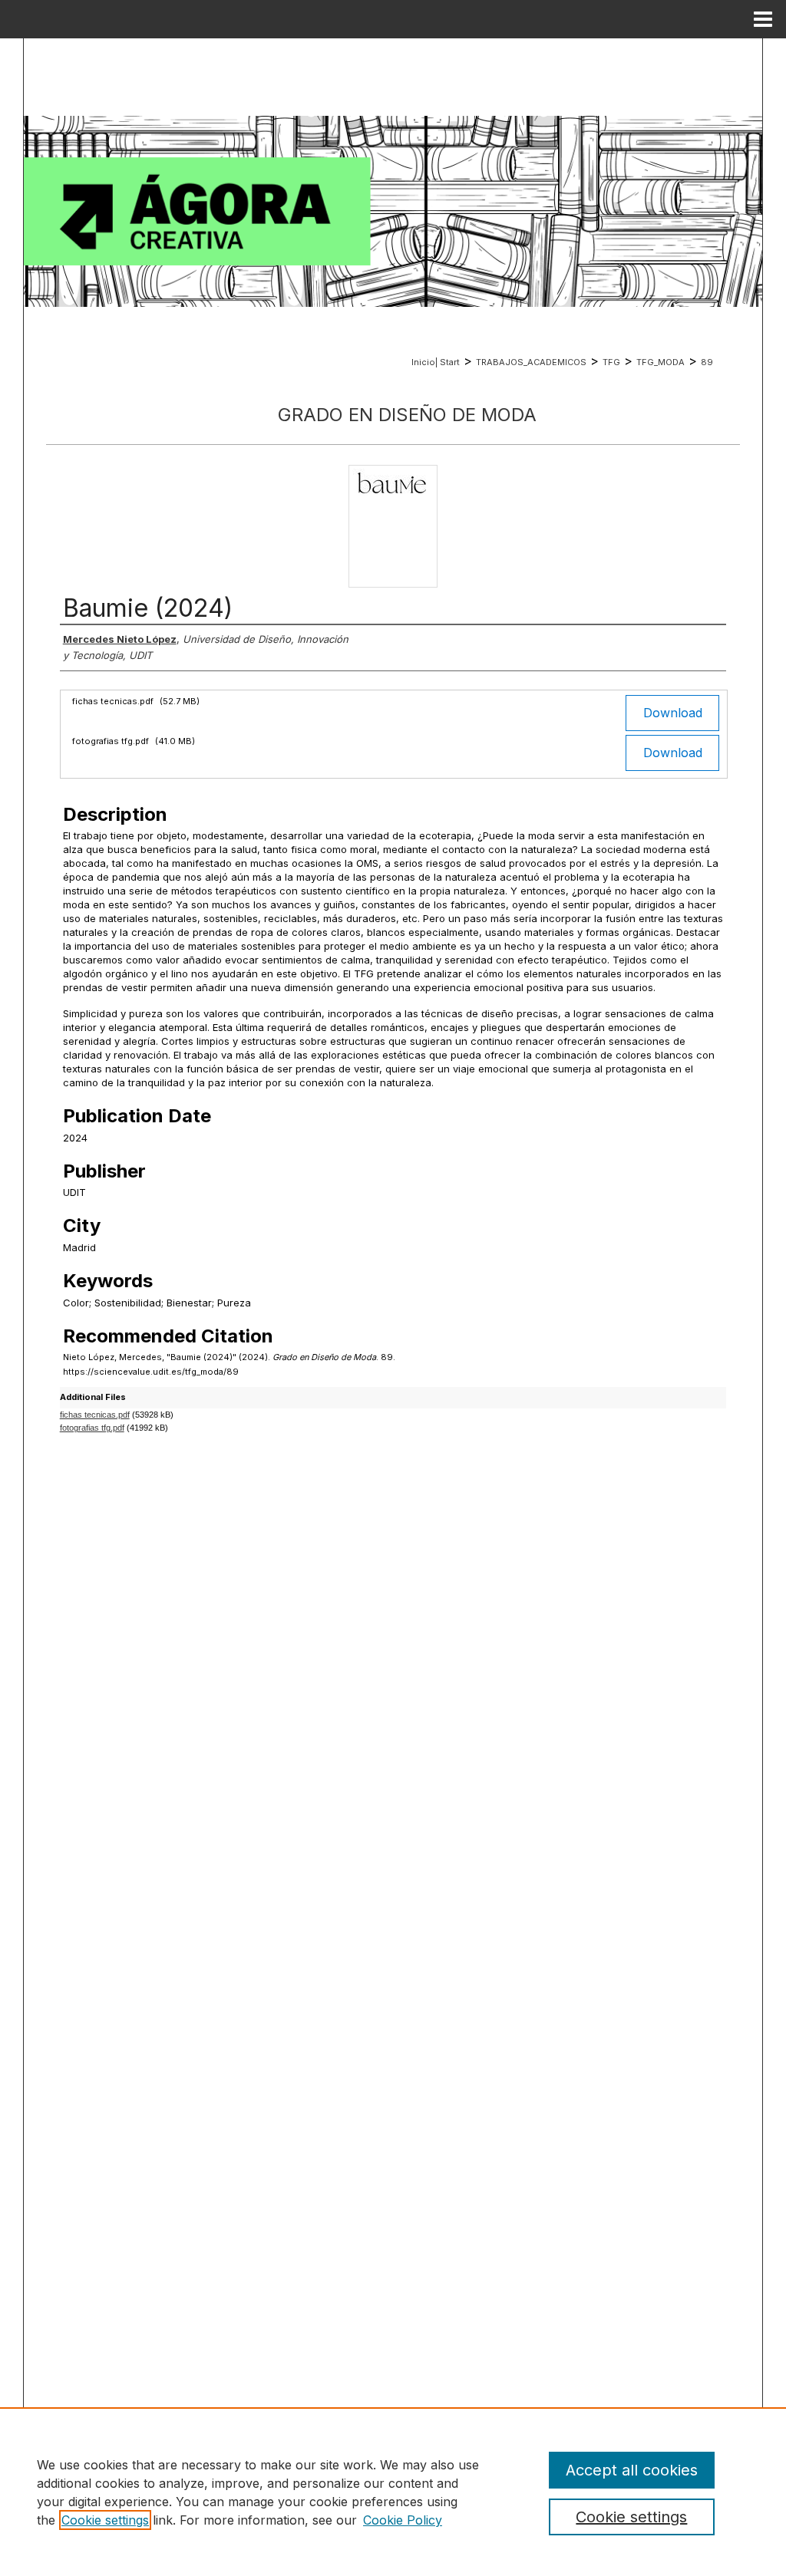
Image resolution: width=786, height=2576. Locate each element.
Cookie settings (105, 2520)
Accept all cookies (632, 2470)
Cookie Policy (403, 2520)
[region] (393, 2492)
